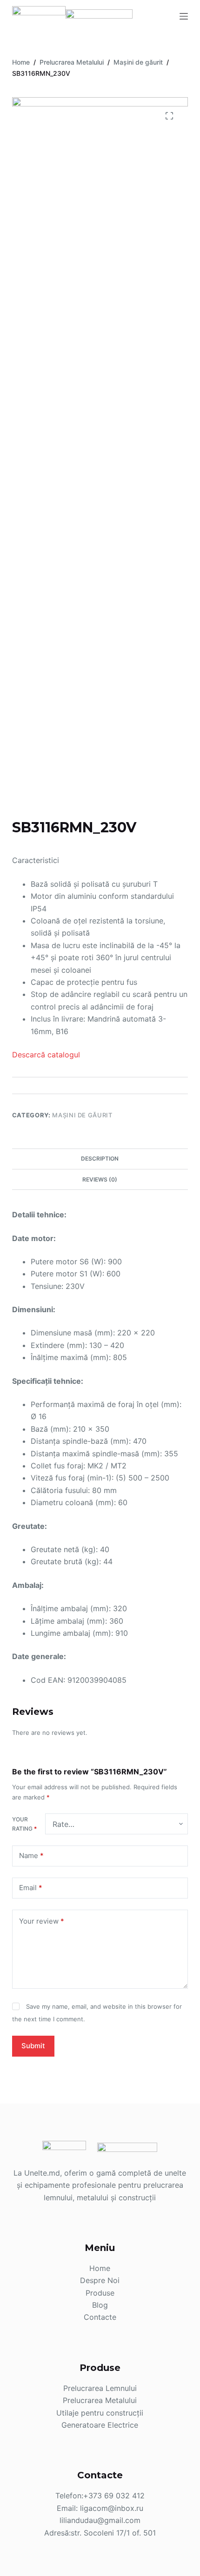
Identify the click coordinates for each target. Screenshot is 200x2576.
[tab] (100, 1159)
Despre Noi (100, 2280)
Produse (100, 2293)
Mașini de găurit (82, 1115)
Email (31, 1888)
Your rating (24, 1824)
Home (100, 2268)
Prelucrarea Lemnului (100, 2388)
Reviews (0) (100, 1179)
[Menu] (184, 16)
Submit (33, 2046)
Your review (42, 1921)
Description (100, 1159)
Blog (100, 2305)
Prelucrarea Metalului (100, 2400)
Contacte (100, 2317)
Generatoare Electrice (100, 2425)
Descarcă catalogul (46, 1055)
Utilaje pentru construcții (100, 2413)
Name (31, 1856)
